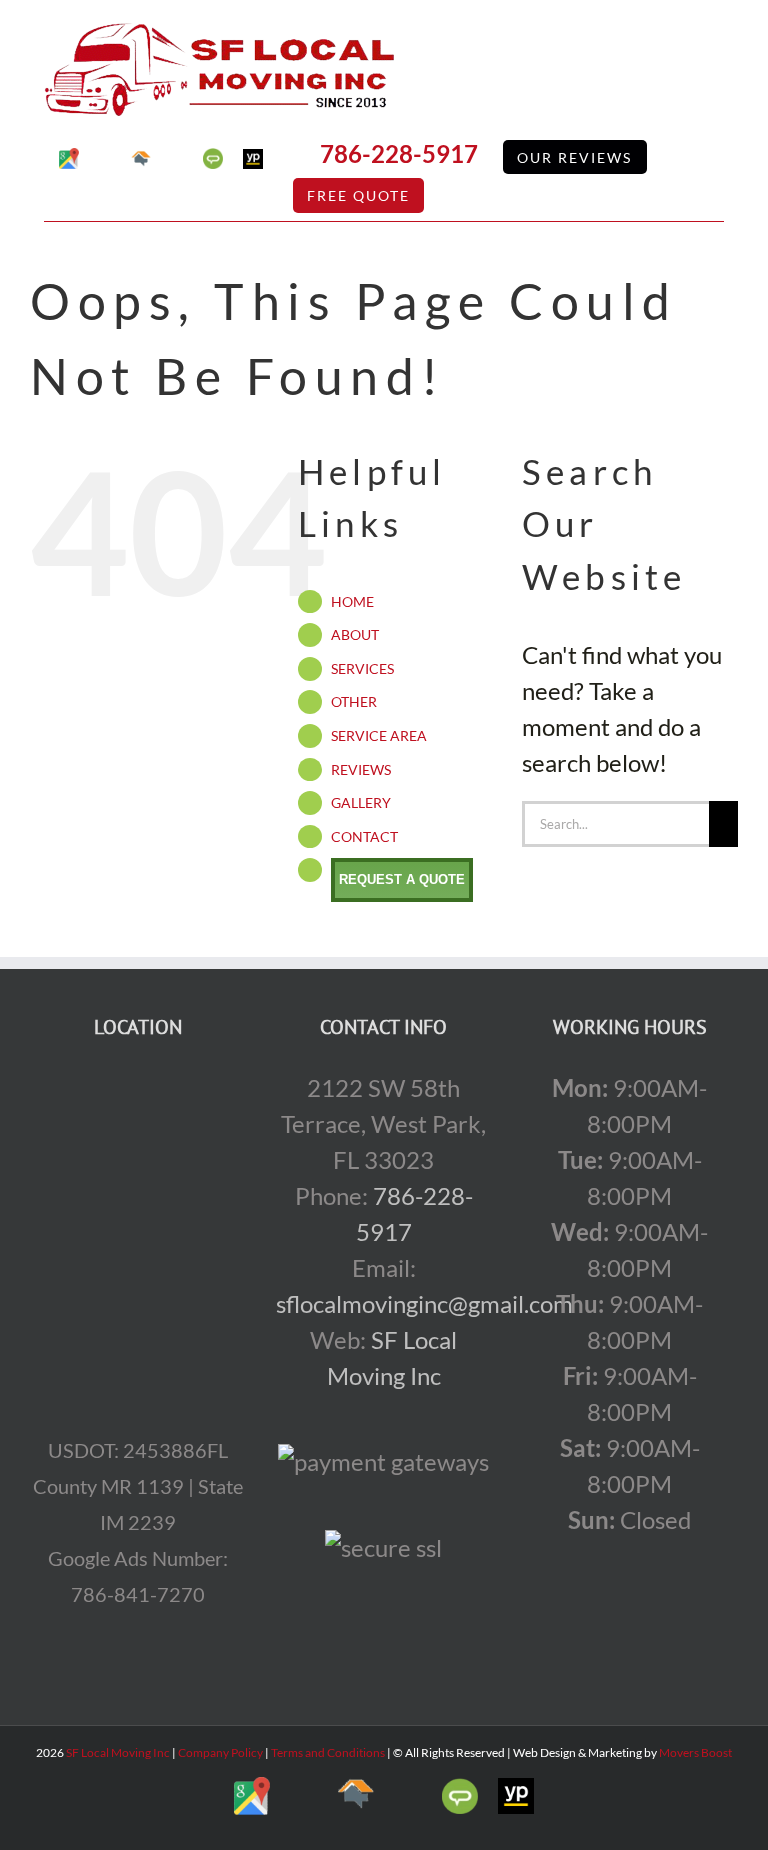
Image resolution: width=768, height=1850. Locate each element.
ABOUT (355, 634)
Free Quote (358, 195)
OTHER (354, 701)
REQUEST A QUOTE (402, 879)
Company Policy (219, 1752)
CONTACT (364, 836)
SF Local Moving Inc (118, 1752)
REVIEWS (361, 769)
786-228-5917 (399, 153)
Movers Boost (695, 1752)
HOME (352, 601)
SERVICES (362, 668)
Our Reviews (574, 157)
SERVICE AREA (379, 735)
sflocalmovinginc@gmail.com (424, 1303)
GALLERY (361, 802)
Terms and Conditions (328, 1752)
